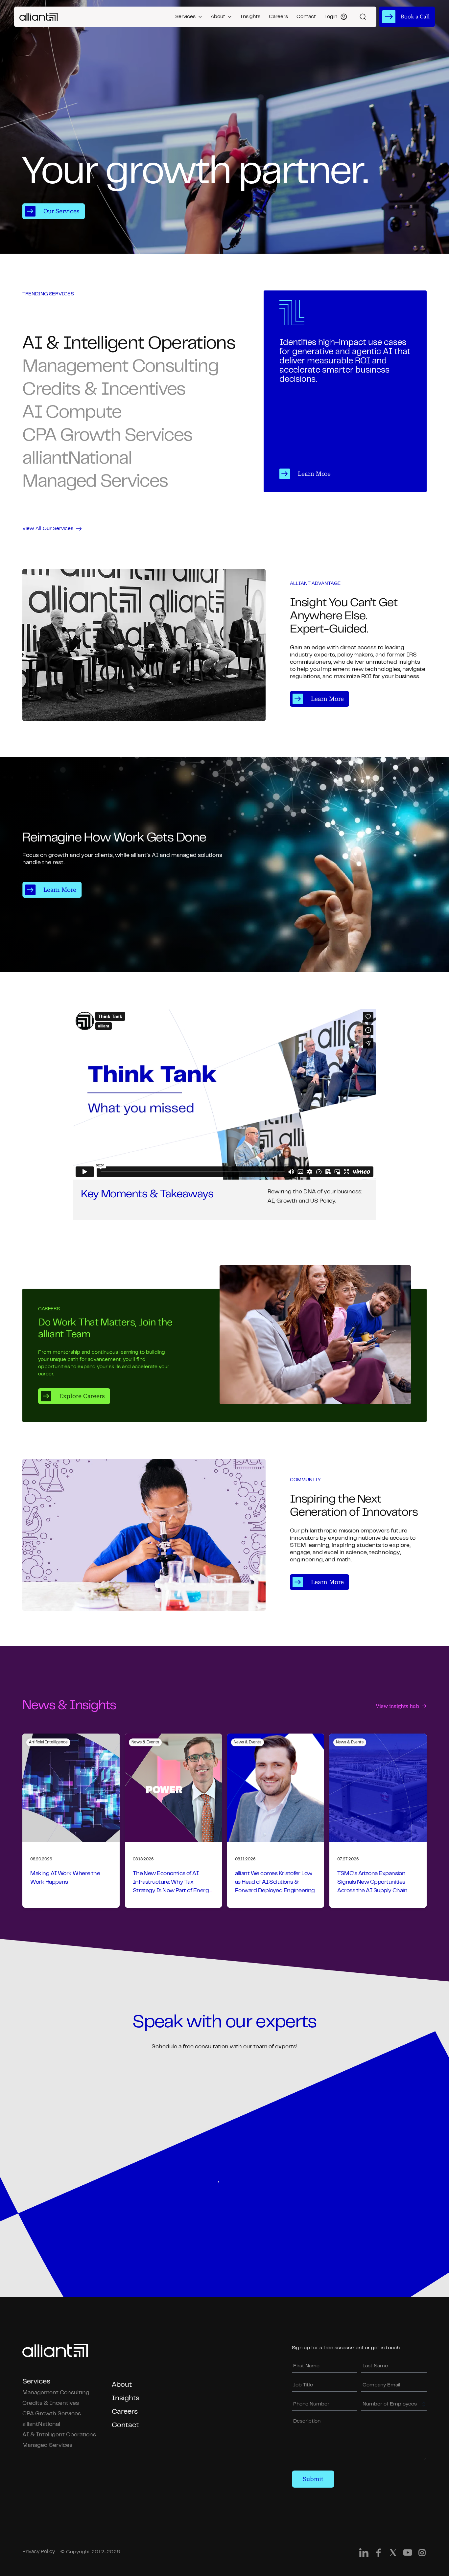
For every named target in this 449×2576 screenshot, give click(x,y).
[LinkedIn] (364, 2554)
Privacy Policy (39, 2552)
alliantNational (41, 2425)
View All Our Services (48, 529)
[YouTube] (408, 2554)
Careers (278, 17)
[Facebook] (378, 2554)
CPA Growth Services (52, 2414)
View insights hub (397, 1706)
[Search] (363, 17)
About (218, 17)
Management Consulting (56, 2393)
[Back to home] (39, 17)
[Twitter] (393, 2554)
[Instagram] (422, 2554)
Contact (306, 17)
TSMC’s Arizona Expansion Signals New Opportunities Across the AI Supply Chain (372, 1882)
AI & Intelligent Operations (59, 2435)
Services (185, 17)
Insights (250, 17)
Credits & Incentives (51, 2403)
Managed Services (47, 2446)
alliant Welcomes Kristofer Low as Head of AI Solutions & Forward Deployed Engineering (275, 1882)
